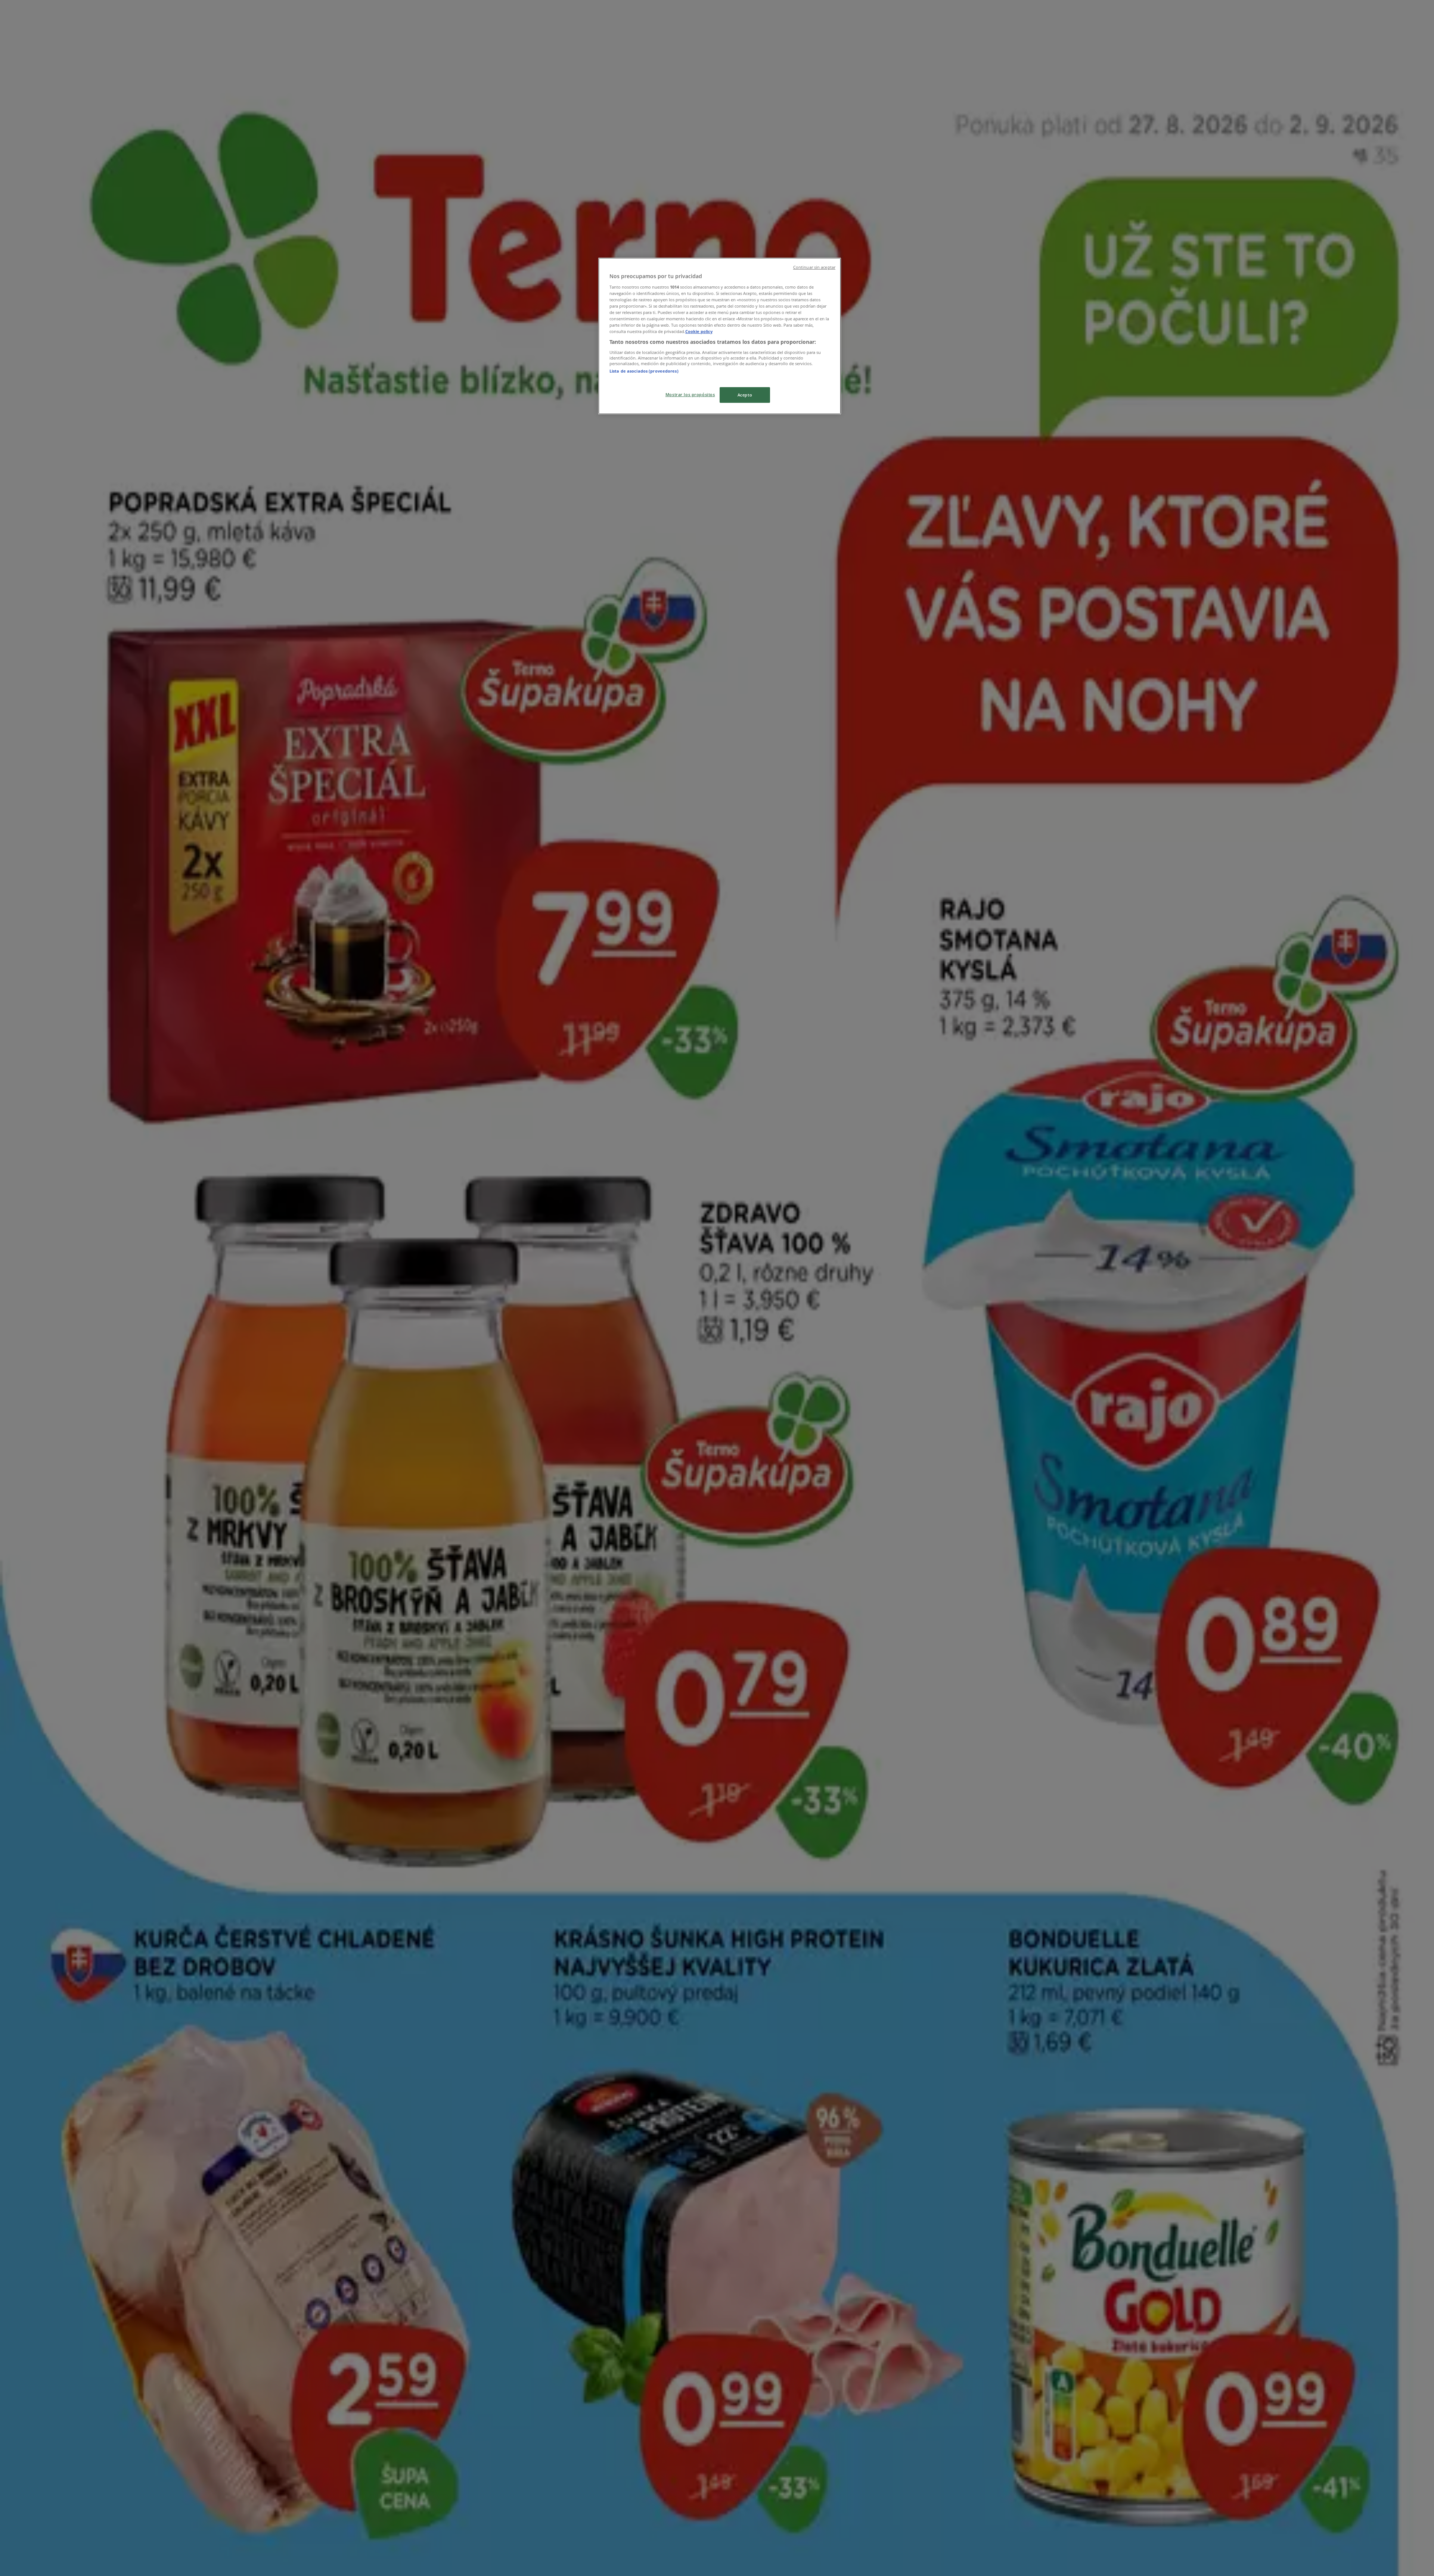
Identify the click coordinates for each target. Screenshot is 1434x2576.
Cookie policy (699, 331)
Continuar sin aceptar (814, 267)
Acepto (745, 395)
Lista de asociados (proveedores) (644, 371)
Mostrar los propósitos (690, 394)
